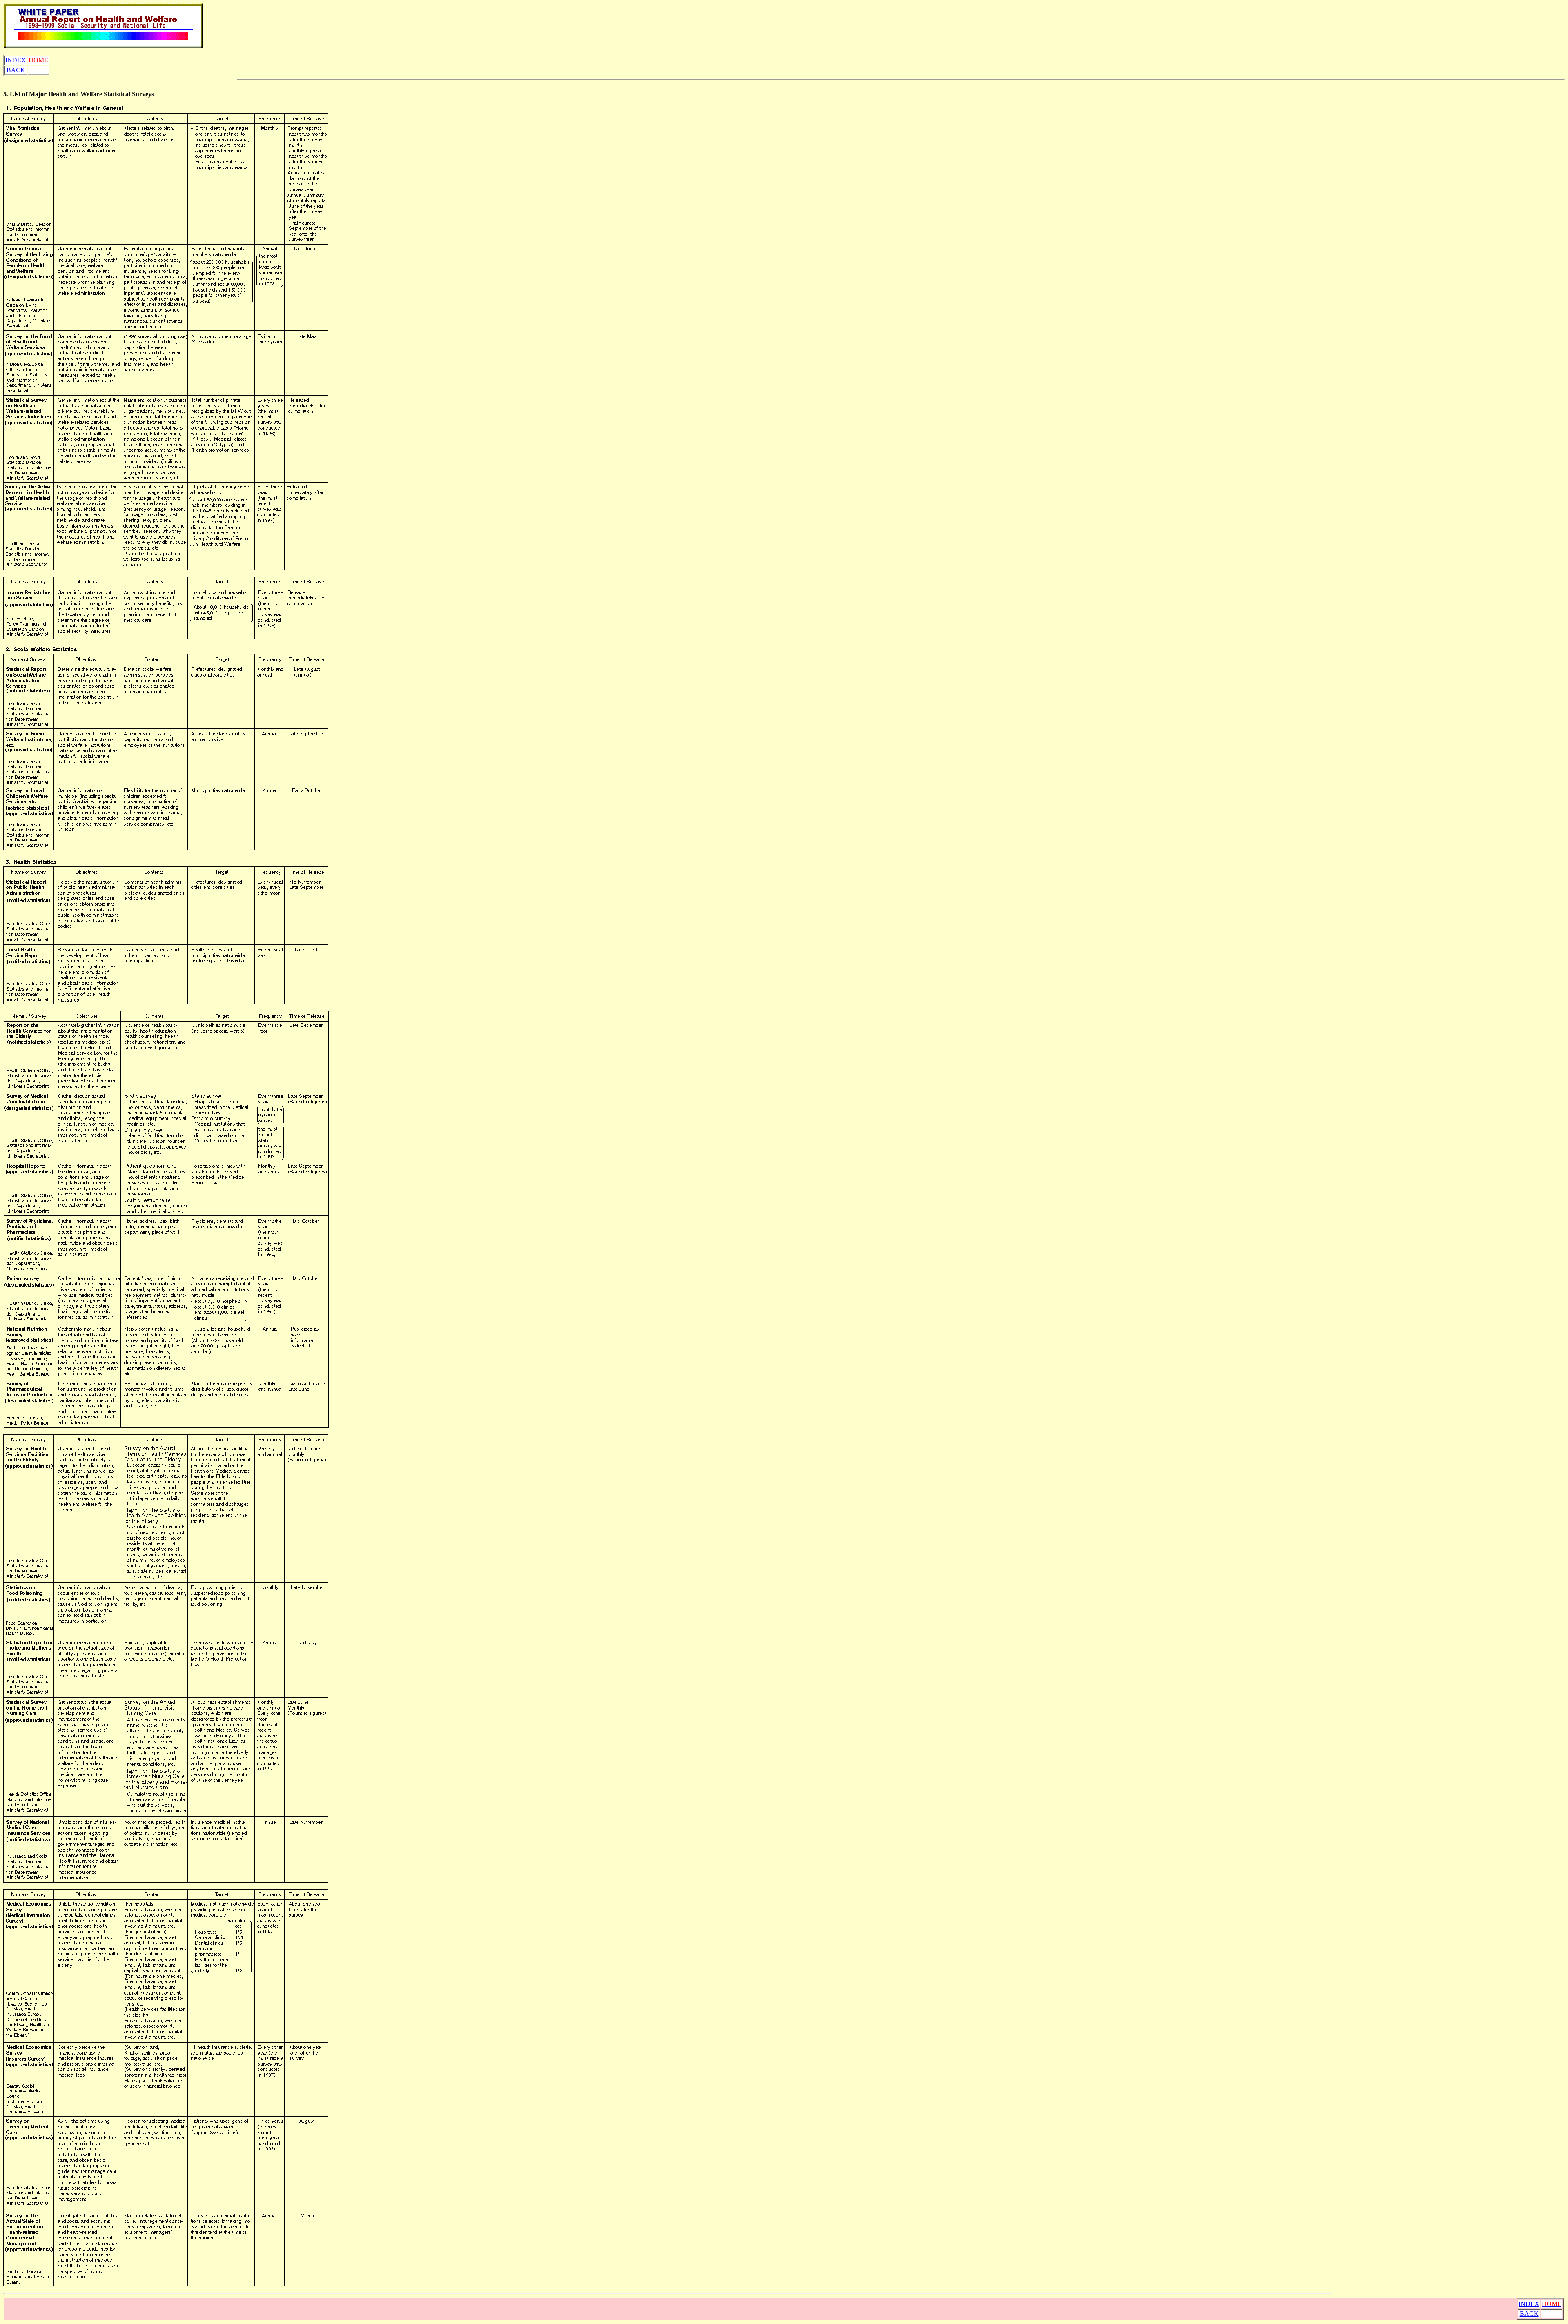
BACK (16, 70)
